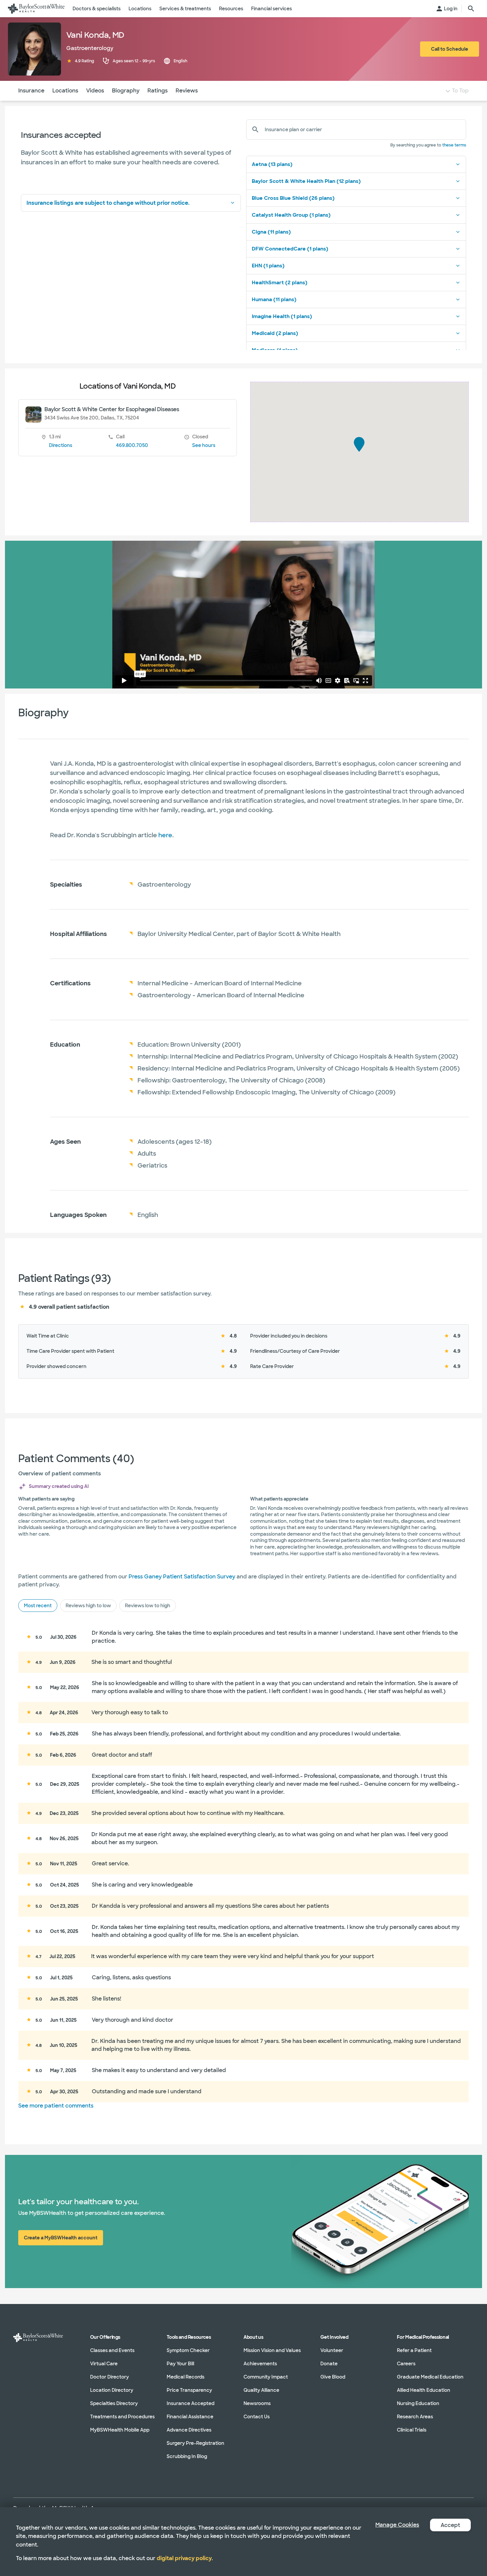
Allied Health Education (424, 2390)
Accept (450, 2525)
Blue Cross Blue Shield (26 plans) (293, 198)
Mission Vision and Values (272, 2350)
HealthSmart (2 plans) (280, 283)
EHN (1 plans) (268, 266)
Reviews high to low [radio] (88, 1606)
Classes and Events (112, 2350)
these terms (454, 145)
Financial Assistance (190, 2417)
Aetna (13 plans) (272, 164)
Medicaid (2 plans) (275, 333)
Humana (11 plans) (274, 300)
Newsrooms (257, 2403)
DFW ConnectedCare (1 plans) (290, 249)
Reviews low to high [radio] (148, 1606)
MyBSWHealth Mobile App (120, 2430)
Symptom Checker (188, 2350)
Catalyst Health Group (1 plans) (291, 215)
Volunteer (332, 2350)
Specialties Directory (114, 2403)
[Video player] (243, 615)
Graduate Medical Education (430, 2377)
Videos (95, 91)
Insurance (31, 91)
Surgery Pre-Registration (195, 2443)
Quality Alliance (261, 2390)
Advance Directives (189, 2430)
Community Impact (266, 2377)
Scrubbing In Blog (187, 2456)
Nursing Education (418, 2403)
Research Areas (415, 2417)
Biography (126, 91)
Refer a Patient (414, 2350)
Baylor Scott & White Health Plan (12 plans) (306, 181)
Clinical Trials (412, 2430)
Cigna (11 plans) (271, 232)
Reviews (187, 91)
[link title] (36, 9)
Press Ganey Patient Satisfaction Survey (182, 1577)
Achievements (260, 2364)
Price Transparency (189, 2390)
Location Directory (112, 2390)
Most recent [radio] (38, 1606)
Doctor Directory (109, 2377)
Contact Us (257, 2417)
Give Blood (333, 2377)
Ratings (158, 91)
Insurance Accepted (190, 2403)
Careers (406, 2364)
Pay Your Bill (180, 2364)
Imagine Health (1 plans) (282, 316)
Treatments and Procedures (122, 2417)
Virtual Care (104, 2364)
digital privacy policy (184, 2558)
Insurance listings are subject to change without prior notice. (108, 203)
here (165, 835)
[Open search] (471, 9)
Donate (329, 2364)
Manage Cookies (397, 2525)
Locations (65, 91)
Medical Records (186, 2377)
